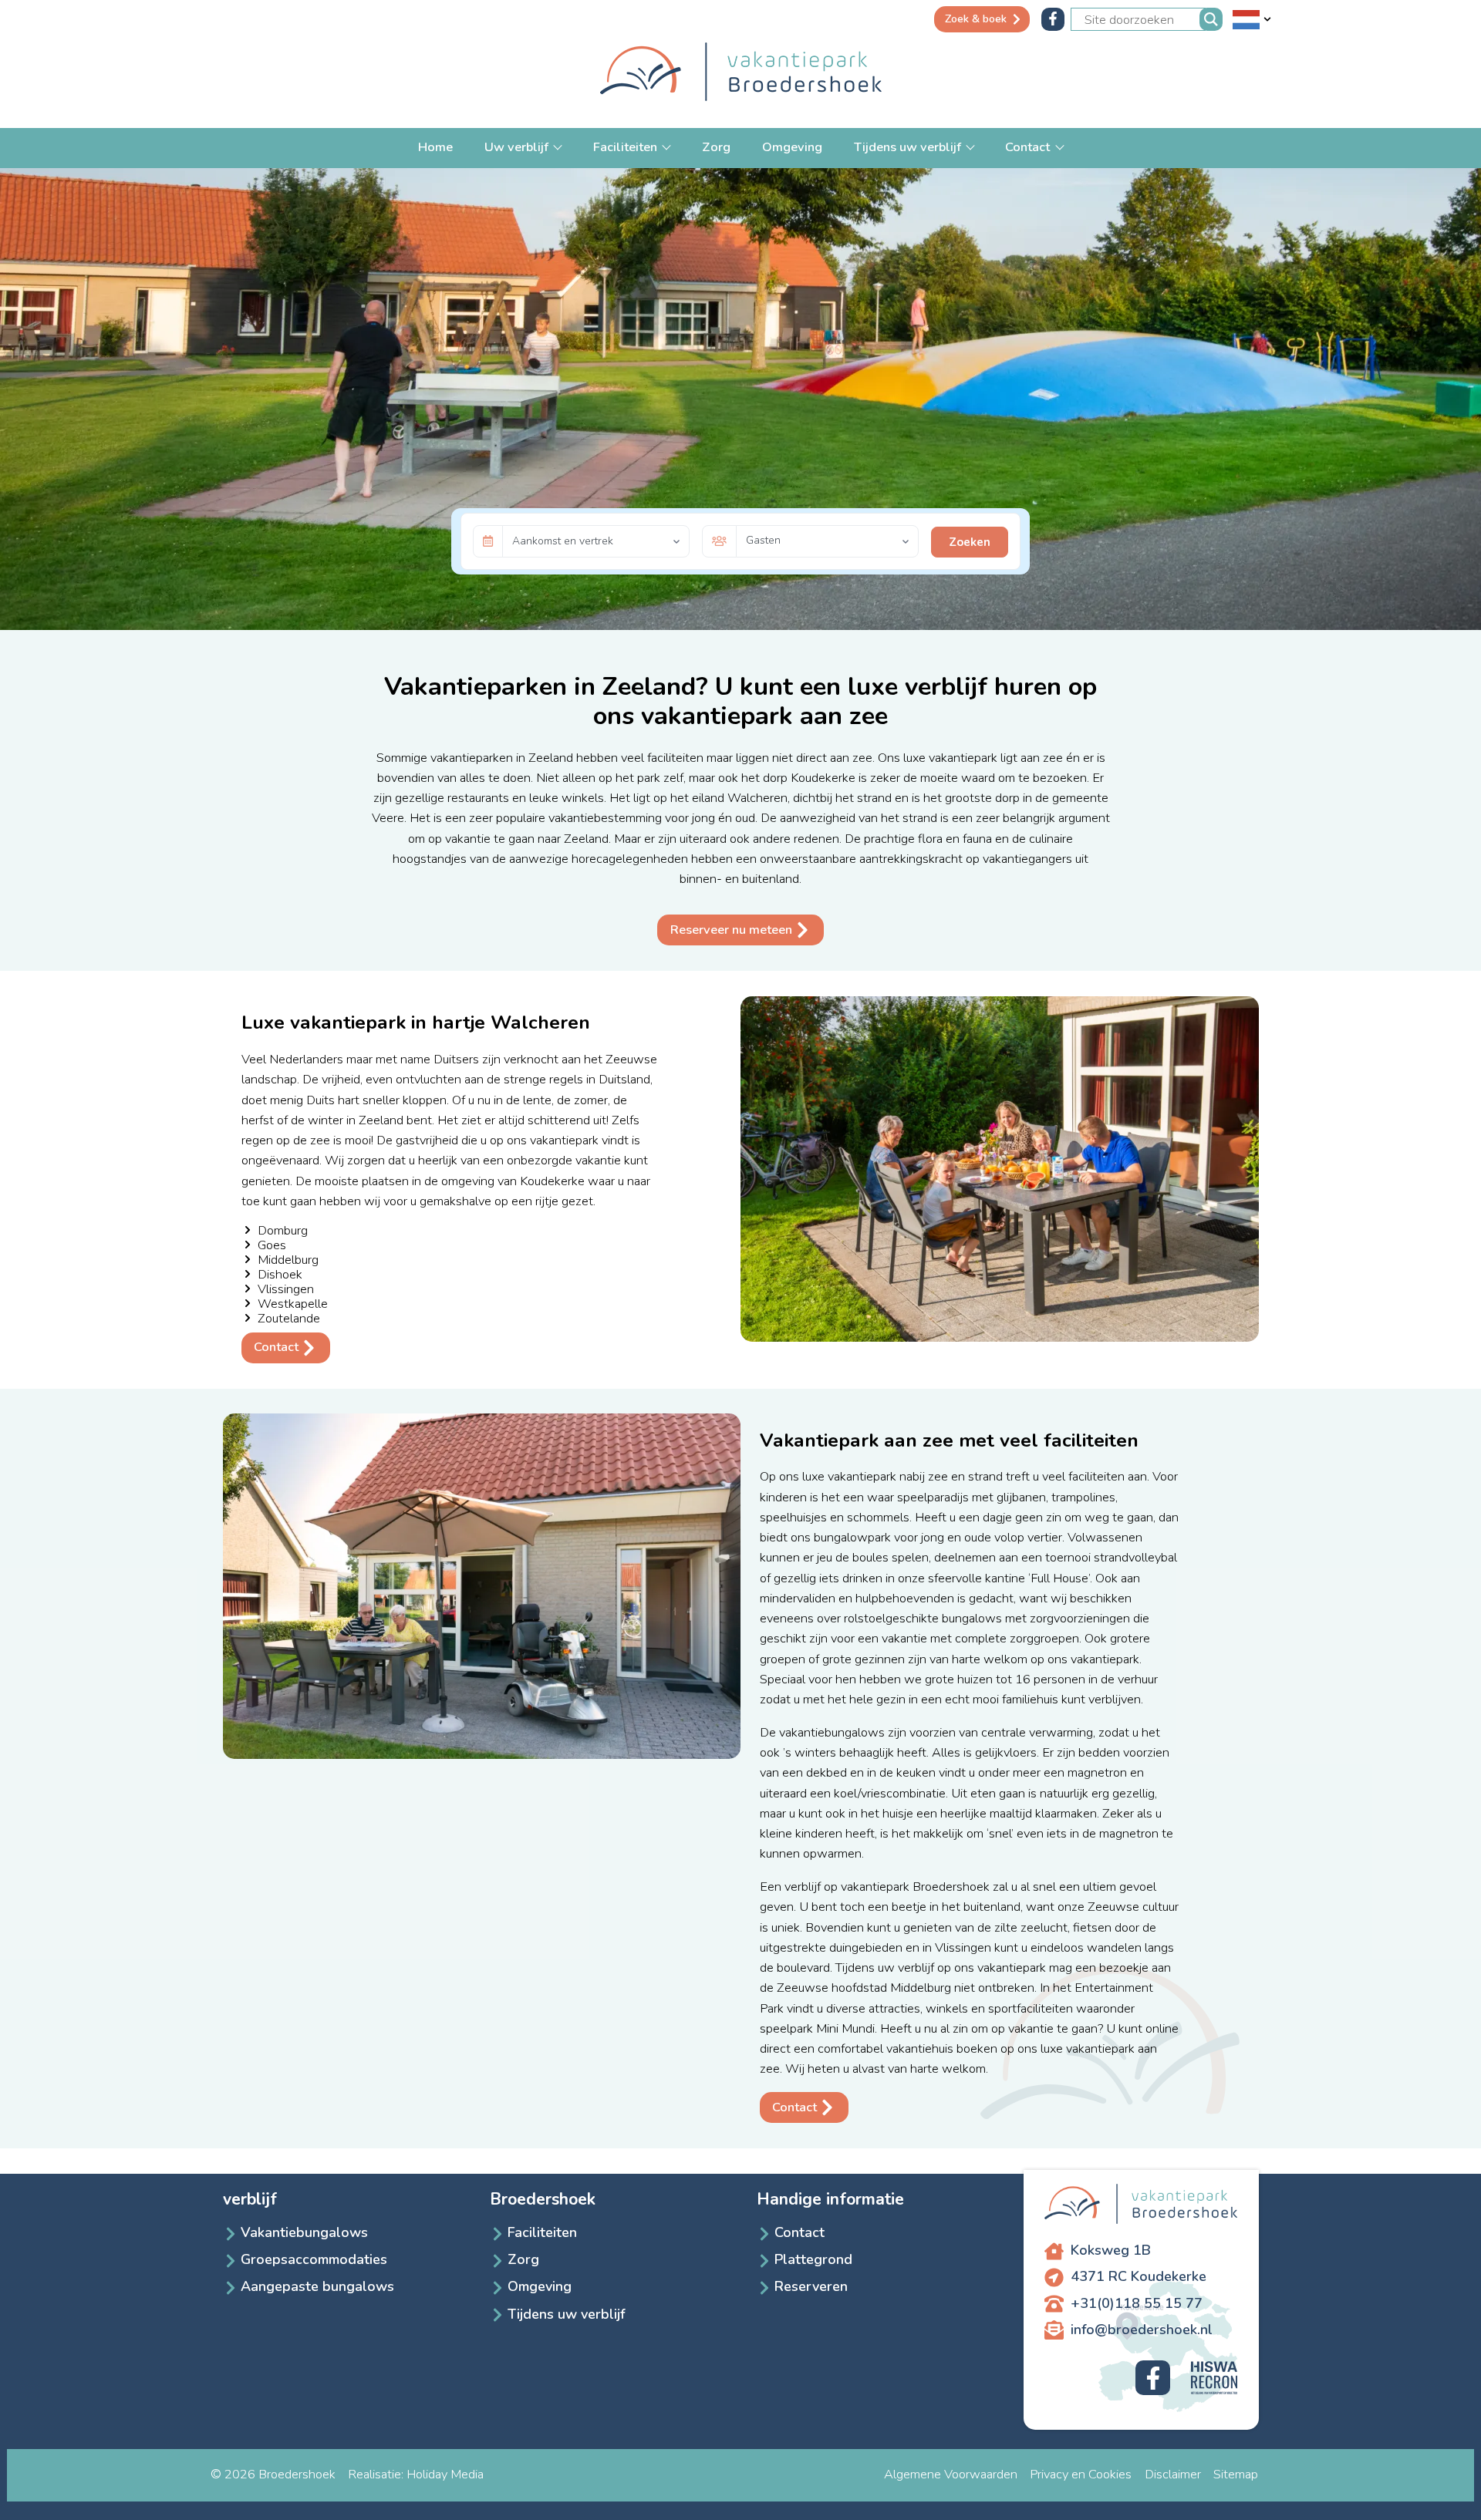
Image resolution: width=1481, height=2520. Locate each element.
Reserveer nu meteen (731, 930)
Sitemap (1236, 2474)
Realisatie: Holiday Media (416, 2474)
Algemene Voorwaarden (951, 2474)
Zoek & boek (976, 19)
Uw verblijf (518, 147)
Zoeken (970, 542)
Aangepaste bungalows (317, 2286)
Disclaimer (1173, 2474)
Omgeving (792, 147)
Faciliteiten (627, 147)
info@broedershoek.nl (1142, 2330)
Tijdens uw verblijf (909, 147)
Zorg (716, 147)
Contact (1029, 147)
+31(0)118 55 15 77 (1137, 2303)
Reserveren (811, 2286)
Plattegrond (813, 2259)
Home (435, 147)
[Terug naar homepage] (741, 74)
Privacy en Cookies (1081, 2474)
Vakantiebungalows (304, 2232)
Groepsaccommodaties (314, 2259)
